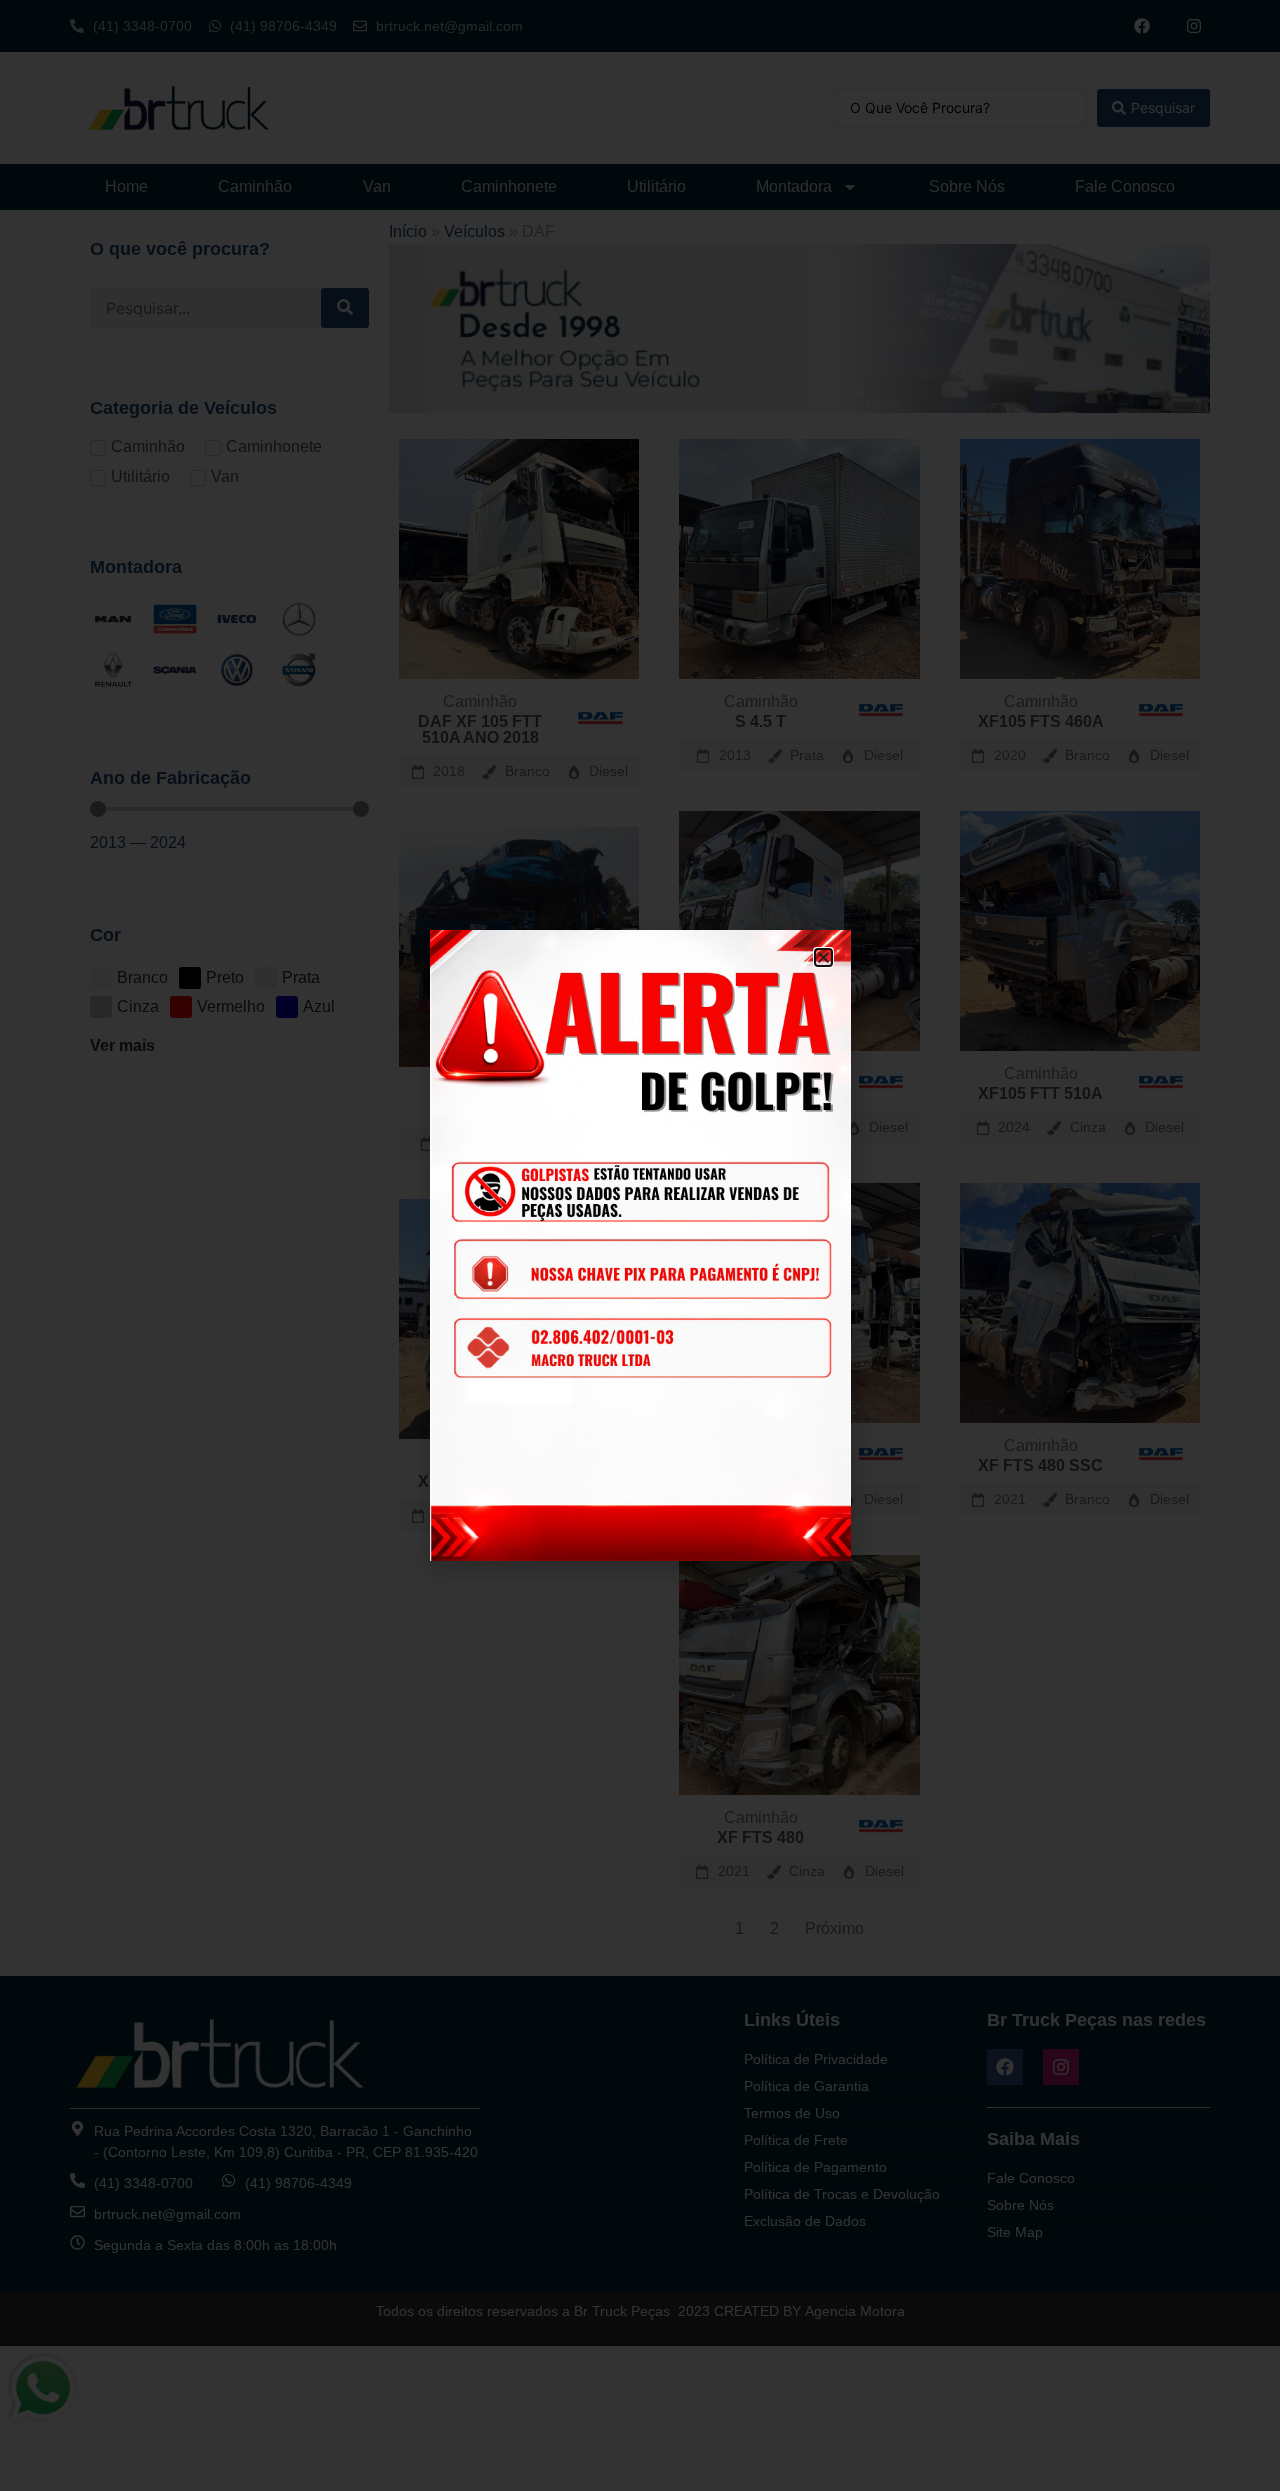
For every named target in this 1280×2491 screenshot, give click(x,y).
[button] (823, 957)
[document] (640, 1245)
